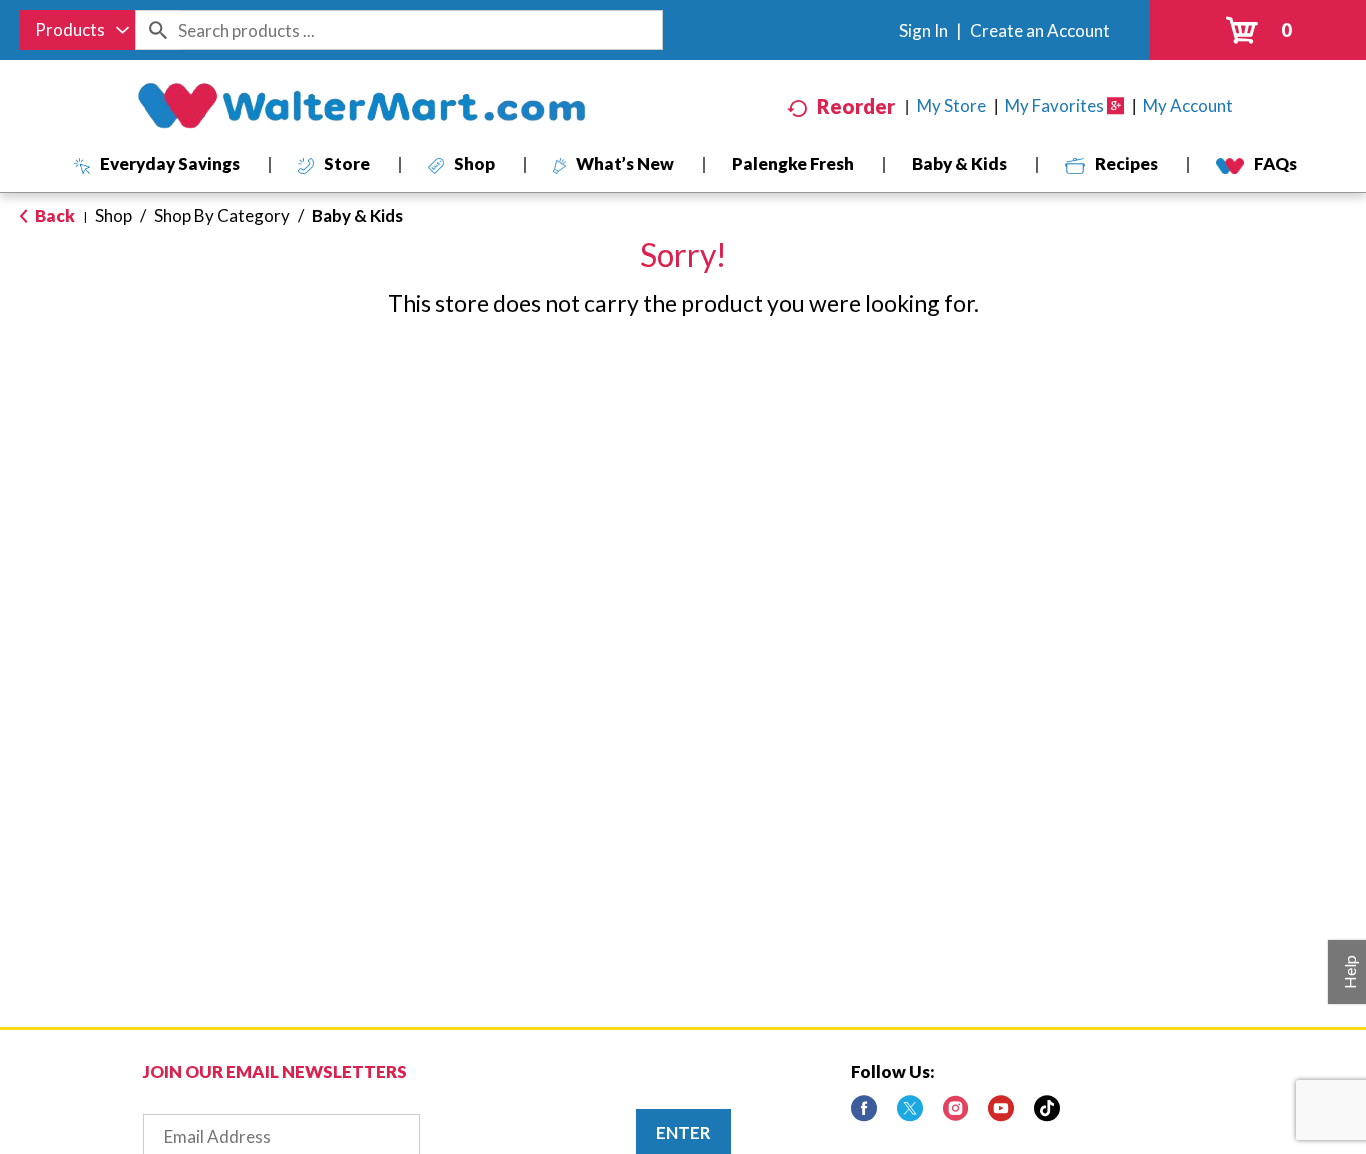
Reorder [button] (856, 106)
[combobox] (77, 30)
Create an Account (1040, 30)
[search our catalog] (157, 30)
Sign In (923, 30)
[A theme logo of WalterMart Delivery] (361, 106)
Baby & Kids (357, 215)
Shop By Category (222, 215)
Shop (113, 215)
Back (53, 215)
